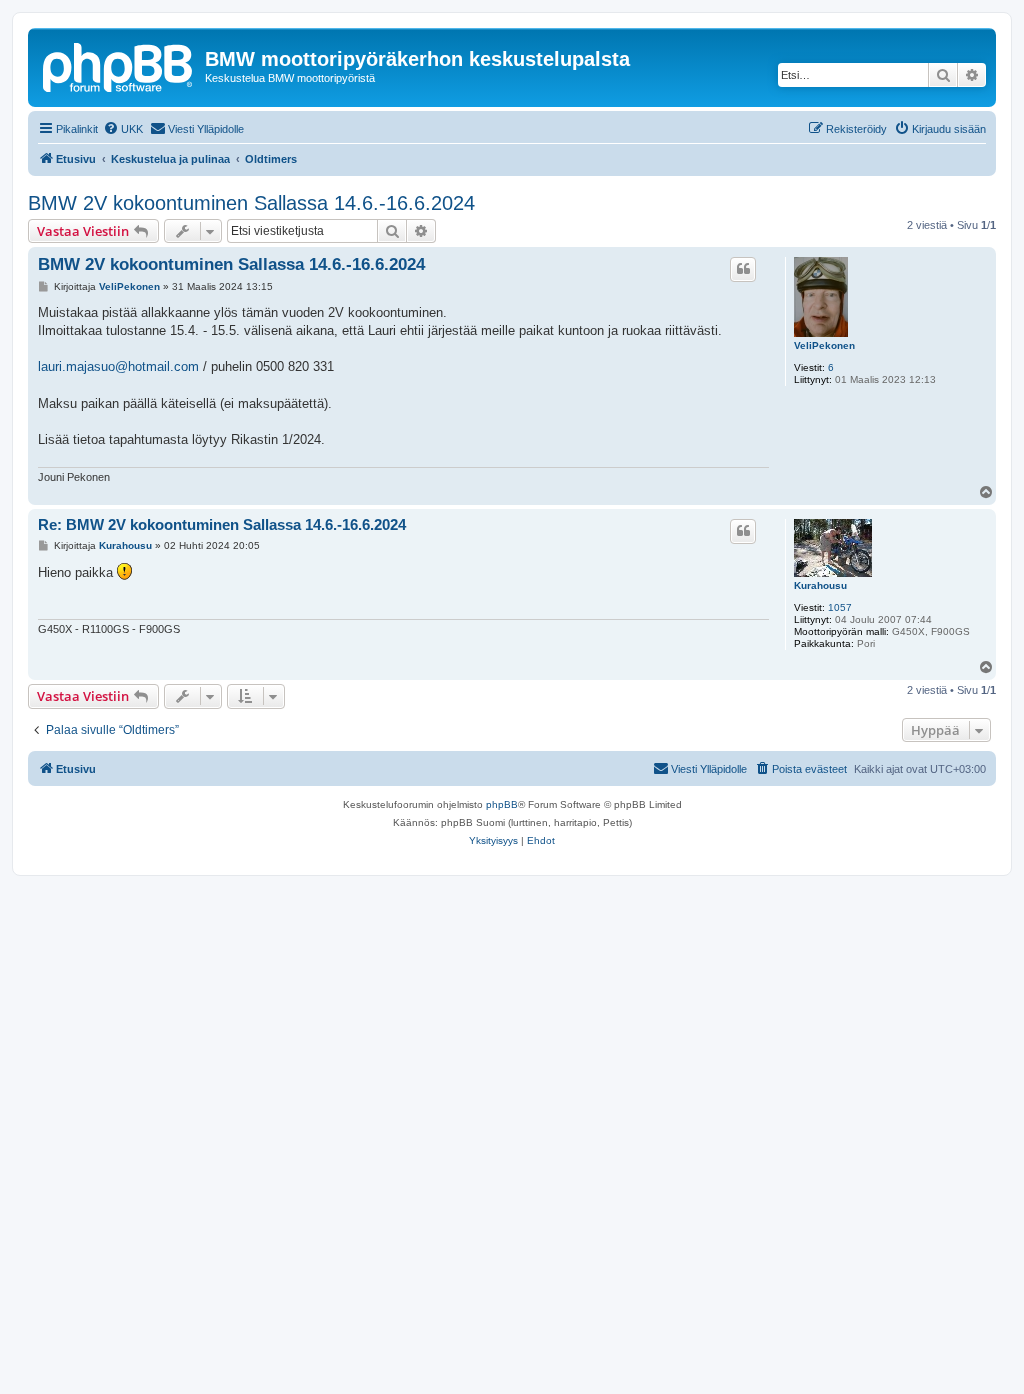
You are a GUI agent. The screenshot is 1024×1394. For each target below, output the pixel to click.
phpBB (502, 804)
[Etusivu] (119, 65)
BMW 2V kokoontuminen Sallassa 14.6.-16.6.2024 (251, 203)
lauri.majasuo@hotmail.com (118, 366)
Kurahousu (820, 585)
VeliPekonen (824, 345)
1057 (840, 607)
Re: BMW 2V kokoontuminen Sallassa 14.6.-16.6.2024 (222, 524)
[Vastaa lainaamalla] (743, 269)
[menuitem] (123, 129)
